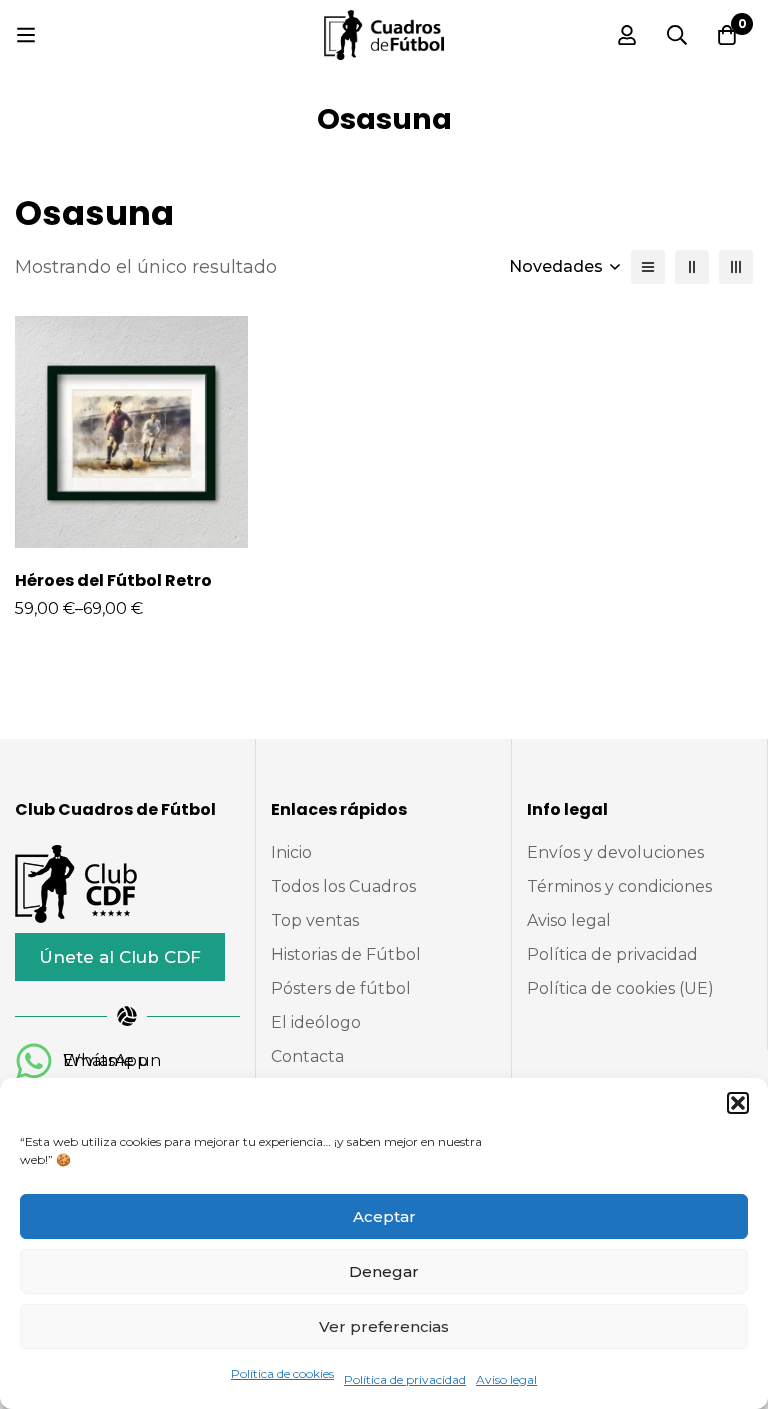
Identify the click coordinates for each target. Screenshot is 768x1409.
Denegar (384, 1271)
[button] (738, 1103)
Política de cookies (282, 1373)
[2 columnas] (692, 267)
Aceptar (384, 1216)
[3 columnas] (736, 267)
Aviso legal (506, 1379)
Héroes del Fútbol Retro (113, 580)
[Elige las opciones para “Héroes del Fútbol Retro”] (108, 540)
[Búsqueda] (677, 35)
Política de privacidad (405, 1379)
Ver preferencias (384, 1326)
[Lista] (648, 267)
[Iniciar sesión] (627, 35)
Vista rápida (153, 540)
